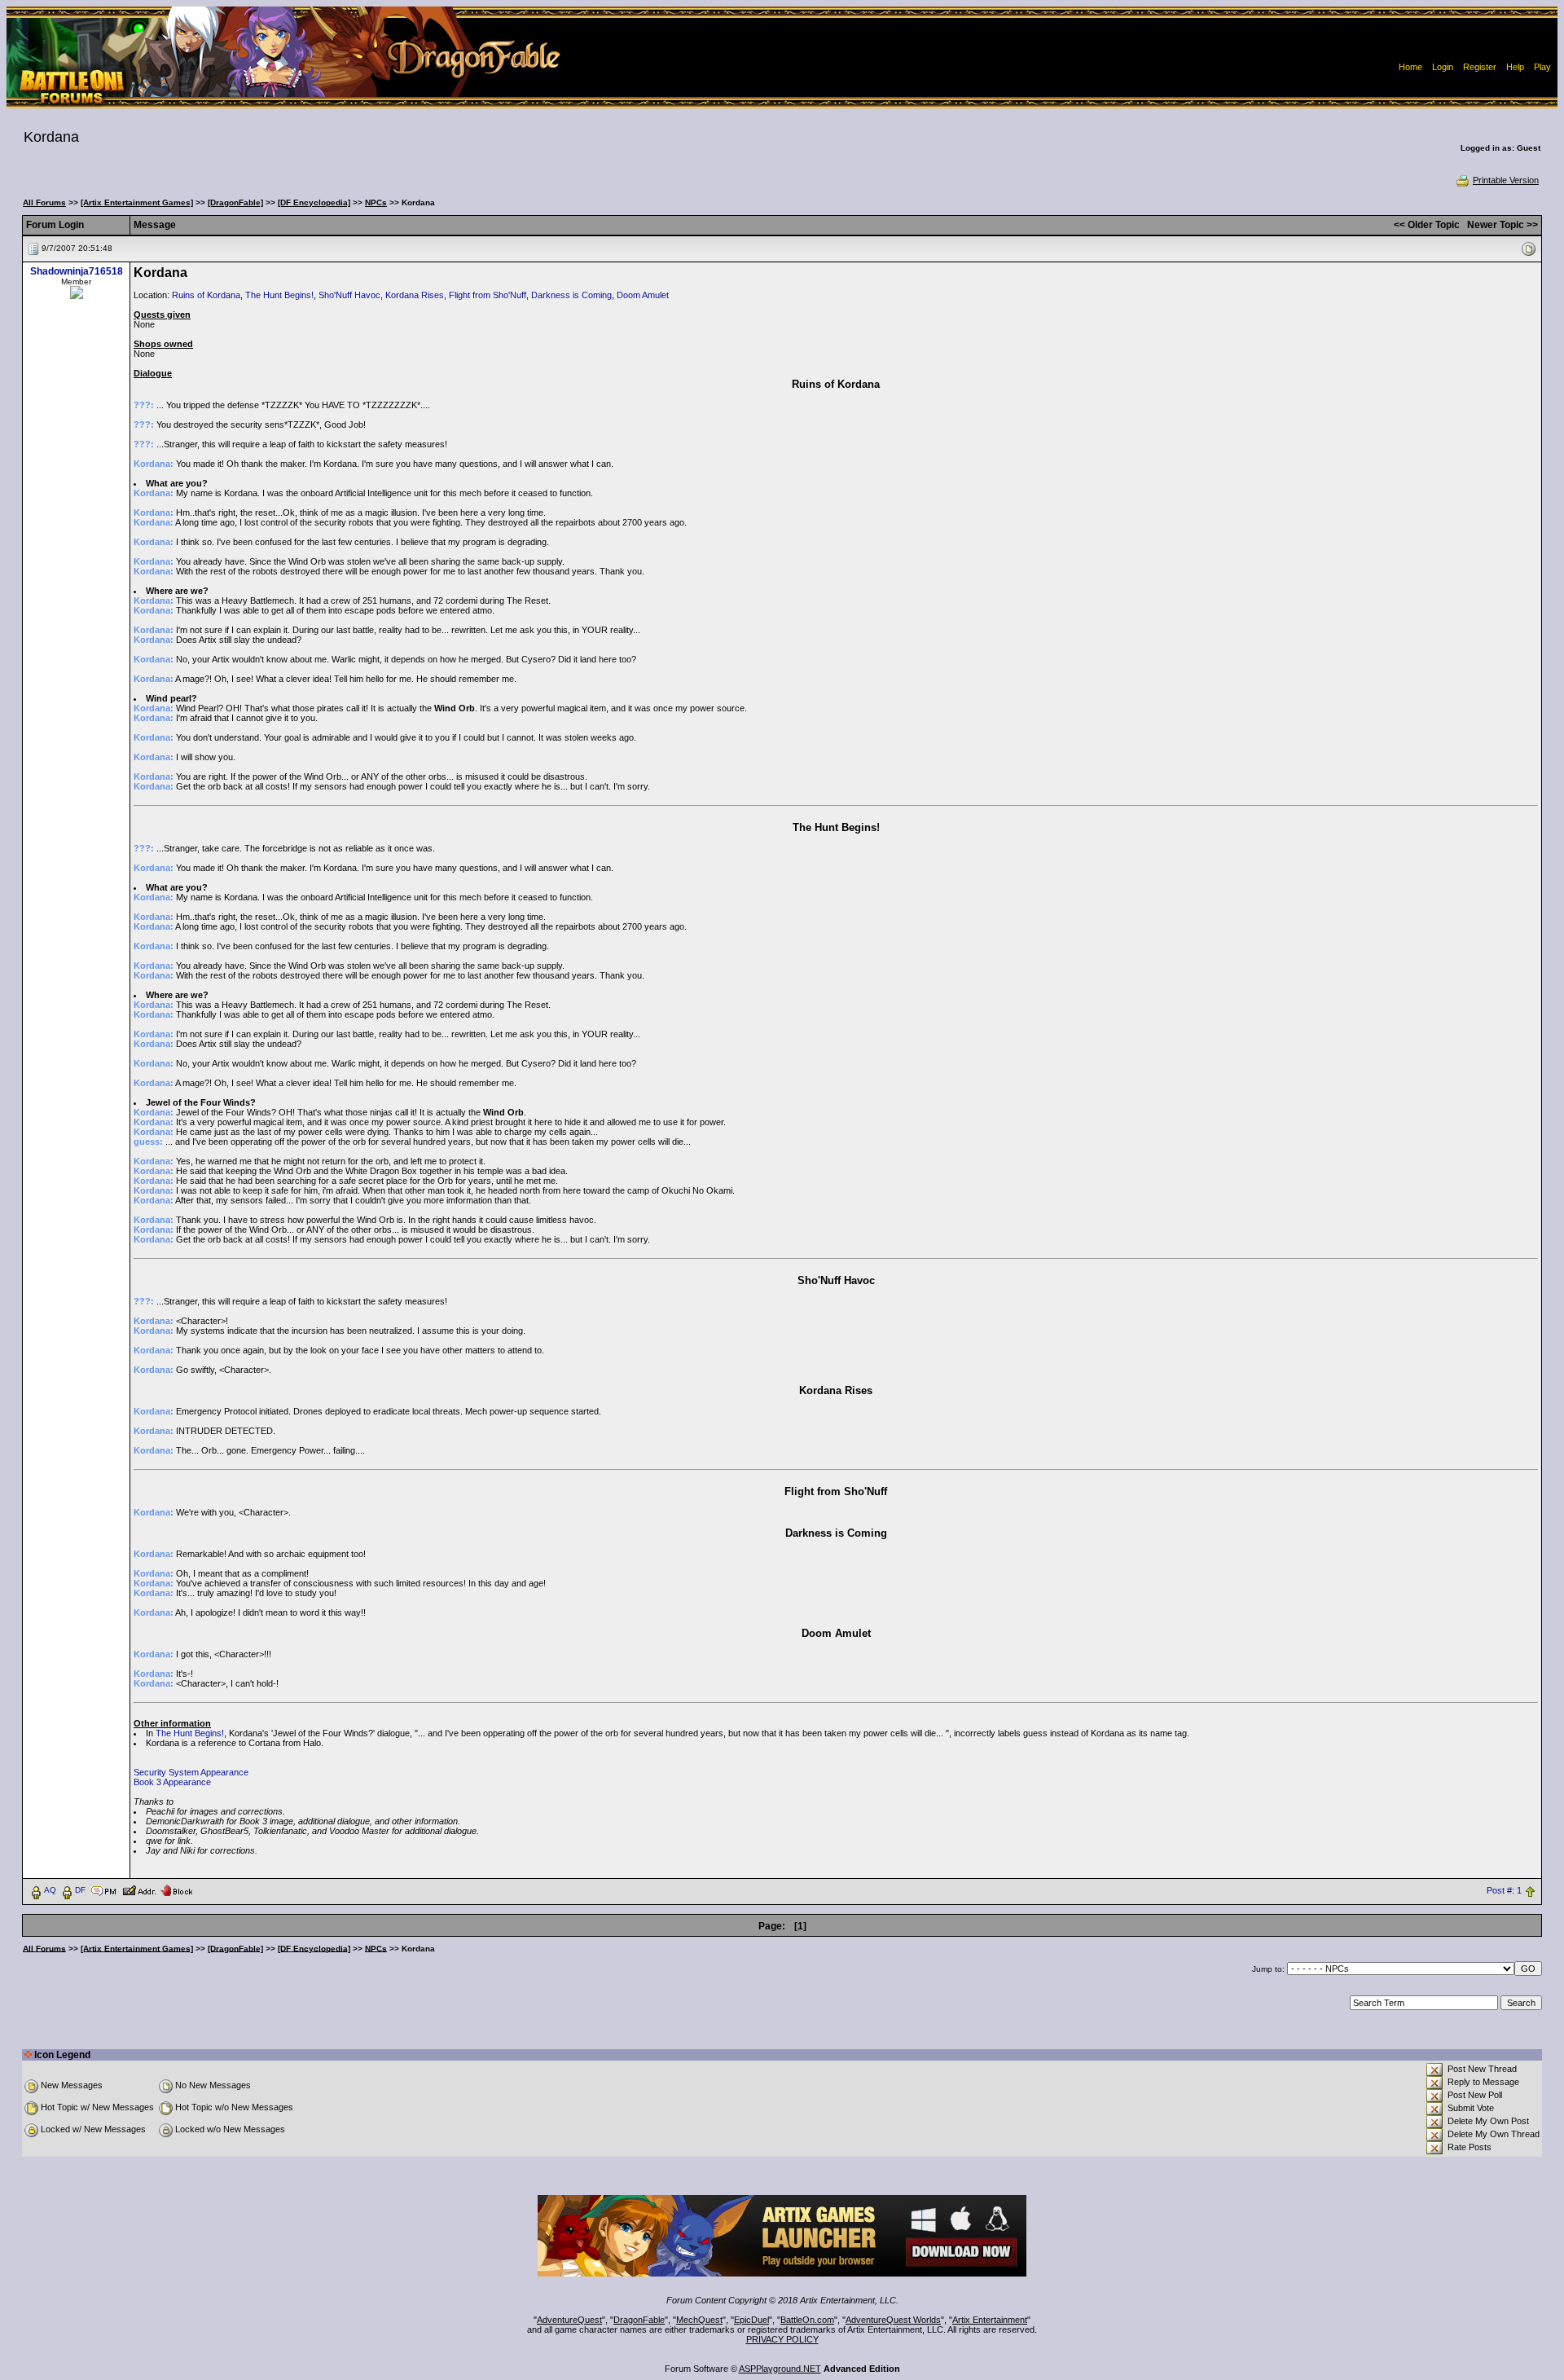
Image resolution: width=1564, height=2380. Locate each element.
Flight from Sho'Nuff (488, 295)
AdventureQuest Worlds (893, 2320)
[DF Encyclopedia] (314, 202)
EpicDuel (751, 2320)
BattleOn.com (807, 2320)
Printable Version (1506, 180)
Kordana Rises (415, 295)
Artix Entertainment (990, 2320)
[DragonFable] (235, 202)
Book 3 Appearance (172, 1782)
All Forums (44, 202)
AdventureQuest (569, 2320)
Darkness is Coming (571, 295)
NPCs (376, 202)
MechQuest (699, 2320)
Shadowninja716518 (77, 271)
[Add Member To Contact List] (139, 1889)
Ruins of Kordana (206, 295)
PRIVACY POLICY (782, 2339)
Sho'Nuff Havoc (349, 295)
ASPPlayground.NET (780, 2369)
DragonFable (639, 2320)
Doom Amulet (643, 295)
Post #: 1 (1504, 1890)
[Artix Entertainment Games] (137, 202)
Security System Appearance (191, 1772)
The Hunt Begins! (279, 295)
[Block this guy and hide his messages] (176, 1889)
